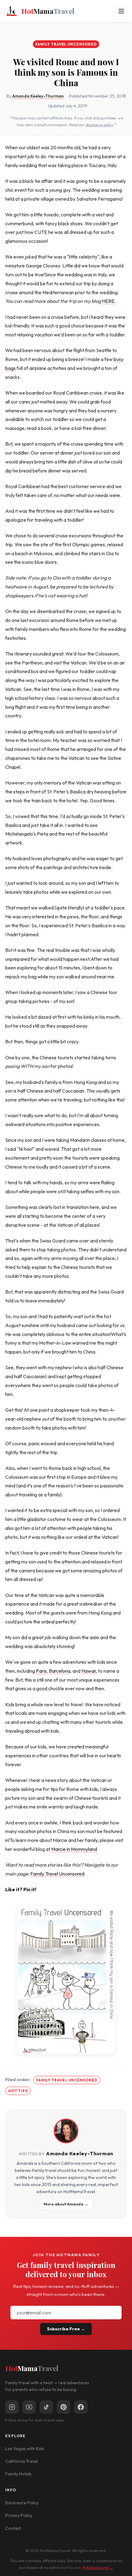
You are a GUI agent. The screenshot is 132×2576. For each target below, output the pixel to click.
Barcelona (60, 1671)
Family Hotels (18, 2474)
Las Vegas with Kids (25, 2449)
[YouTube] (29, 2407)
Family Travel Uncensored (66, 44)
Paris (41, 1671)
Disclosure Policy (22, 2503)
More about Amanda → (66, 2204)
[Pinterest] (64, 2407)
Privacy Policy (19, 2515)
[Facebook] (81, 2407)
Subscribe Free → (66, 2329)
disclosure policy (99, 125)
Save (69, 1980)
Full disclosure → (98, 2567)
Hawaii (89, 1671)
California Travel (21, 2461)
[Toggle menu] (121, 11)
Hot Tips (18, 2091)
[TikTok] (46, 2407)
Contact (13, 2528)
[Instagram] (12, 2407)
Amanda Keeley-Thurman (38, 96)
